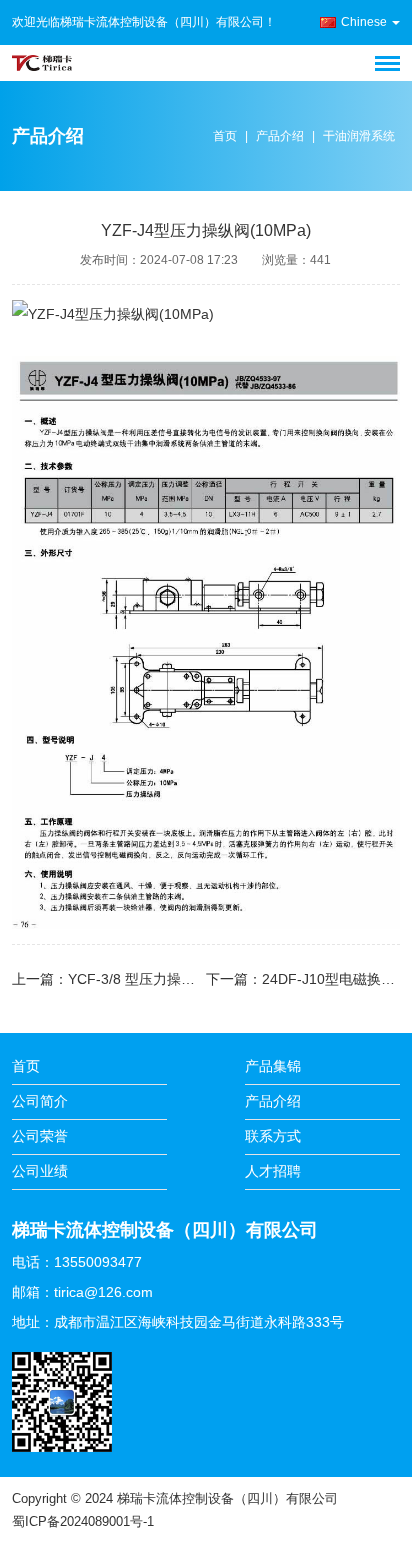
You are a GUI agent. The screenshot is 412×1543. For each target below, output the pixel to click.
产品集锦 (273, 1066)
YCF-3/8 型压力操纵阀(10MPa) (166, 979)
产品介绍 (280, 136)
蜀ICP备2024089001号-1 (83, 1521)
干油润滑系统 (359, 136)
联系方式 (273, 1136)
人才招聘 (273, 1171)
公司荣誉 (40, 1136)
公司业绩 (40, 1171)
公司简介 (40, 1101)
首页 (225, 136)
